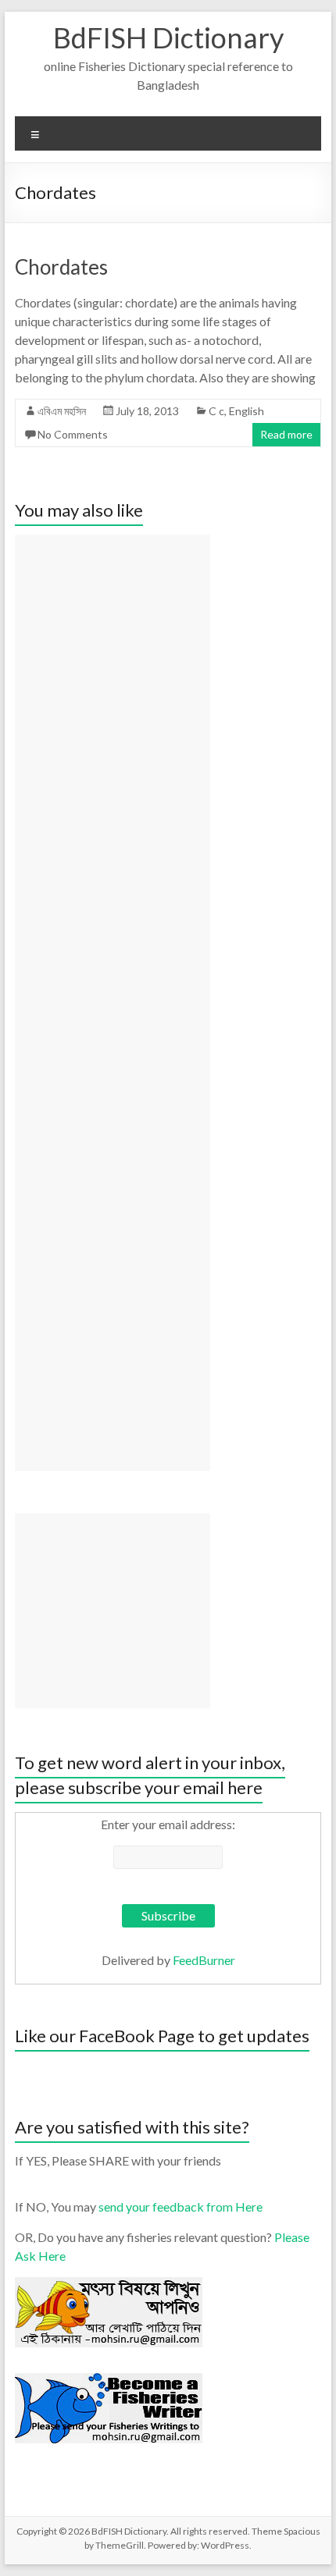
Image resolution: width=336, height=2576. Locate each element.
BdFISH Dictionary (168, 37)
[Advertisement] (113, 1003)
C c (216, 411)
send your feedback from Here (181, 2206)
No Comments (73, 434)
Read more (286, 434)
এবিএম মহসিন (62, 411)
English (247, 411)
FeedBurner (204, 1960)
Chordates (61, 267)
